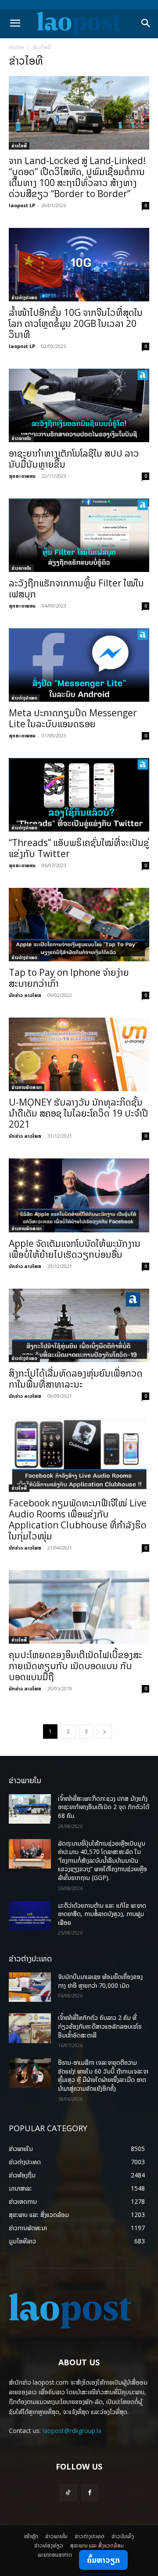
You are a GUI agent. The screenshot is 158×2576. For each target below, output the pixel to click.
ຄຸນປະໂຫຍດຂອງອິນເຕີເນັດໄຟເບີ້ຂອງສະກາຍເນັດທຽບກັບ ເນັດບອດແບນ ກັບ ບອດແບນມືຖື (75, 1666)
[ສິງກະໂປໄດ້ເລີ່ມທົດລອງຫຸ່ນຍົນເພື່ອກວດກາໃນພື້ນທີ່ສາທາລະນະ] (79, 1325)
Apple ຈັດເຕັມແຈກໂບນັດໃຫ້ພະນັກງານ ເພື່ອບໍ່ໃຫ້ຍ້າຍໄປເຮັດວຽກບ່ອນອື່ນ (75, 1249)
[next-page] (104, 1731)
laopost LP (22, 205)
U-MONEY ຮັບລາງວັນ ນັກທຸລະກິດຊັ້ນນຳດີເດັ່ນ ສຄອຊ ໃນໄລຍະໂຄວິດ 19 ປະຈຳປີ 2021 (79, 1113)
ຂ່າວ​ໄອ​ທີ (19, 146)
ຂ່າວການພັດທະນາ (27, 1087)
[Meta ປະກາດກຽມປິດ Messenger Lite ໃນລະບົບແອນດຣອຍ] (79, 665)
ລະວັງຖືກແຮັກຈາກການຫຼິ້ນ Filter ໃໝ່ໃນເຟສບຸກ (76, 588)
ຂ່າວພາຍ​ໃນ (21, 438)
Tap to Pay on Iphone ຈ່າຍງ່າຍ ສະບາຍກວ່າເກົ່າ (69, 978)
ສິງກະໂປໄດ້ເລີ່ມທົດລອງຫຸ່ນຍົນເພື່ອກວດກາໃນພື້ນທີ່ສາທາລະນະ (76, 1379)
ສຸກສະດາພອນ (22, 476)
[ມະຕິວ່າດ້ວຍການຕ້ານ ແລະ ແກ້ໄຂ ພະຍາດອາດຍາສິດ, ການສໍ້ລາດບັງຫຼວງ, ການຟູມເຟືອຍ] (30, 1916)
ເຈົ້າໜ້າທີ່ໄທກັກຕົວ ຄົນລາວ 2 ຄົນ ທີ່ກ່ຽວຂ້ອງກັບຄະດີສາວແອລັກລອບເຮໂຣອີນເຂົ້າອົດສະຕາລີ (100, 2026)
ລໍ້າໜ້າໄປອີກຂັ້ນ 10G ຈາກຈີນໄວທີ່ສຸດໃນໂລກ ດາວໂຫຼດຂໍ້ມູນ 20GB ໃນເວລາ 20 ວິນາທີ (76, 323)
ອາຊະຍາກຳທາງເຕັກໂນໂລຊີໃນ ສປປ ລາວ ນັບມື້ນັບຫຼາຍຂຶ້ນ (74, 459)
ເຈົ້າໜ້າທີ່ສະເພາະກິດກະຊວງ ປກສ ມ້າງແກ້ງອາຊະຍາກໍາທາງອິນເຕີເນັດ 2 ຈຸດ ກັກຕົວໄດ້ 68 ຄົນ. (104, 1807)
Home (16, 47)
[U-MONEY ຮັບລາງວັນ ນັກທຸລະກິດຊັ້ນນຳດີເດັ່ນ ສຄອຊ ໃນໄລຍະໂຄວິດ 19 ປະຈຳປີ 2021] (79, 1054)
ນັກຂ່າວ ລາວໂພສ (25, 995)
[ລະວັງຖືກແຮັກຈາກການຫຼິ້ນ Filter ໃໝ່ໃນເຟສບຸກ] (79, 535)
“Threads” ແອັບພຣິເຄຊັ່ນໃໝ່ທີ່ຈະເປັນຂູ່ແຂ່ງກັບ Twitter (79, 848)
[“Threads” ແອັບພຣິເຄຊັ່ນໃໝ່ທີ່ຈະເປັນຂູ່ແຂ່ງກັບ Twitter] (79, 795)
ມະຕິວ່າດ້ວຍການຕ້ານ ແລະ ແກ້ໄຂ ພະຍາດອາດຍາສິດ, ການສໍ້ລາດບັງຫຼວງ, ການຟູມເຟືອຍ (102, 1914)
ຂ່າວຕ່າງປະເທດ (24, 297)
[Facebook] (90, 2493)
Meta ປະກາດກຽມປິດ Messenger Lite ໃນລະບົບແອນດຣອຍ (73, 718)
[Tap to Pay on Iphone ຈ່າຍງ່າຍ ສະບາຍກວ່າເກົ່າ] (79, 925)
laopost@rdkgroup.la (72, 2431)
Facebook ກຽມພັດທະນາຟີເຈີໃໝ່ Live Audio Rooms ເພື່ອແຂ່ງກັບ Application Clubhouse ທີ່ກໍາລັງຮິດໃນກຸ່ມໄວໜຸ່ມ (78, 1519)
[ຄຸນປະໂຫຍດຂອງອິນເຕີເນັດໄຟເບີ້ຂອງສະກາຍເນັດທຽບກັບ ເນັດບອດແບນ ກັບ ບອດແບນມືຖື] (79, 1607)
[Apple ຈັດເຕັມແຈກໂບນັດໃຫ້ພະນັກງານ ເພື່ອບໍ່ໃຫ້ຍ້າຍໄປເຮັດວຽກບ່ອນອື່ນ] (79, 1195)
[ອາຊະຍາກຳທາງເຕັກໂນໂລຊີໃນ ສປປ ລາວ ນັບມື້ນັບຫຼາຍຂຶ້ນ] (79, 405)
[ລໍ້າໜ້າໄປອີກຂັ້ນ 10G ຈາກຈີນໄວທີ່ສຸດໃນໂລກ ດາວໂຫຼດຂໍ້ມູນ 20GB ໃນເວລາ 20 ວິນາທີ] (79, 265)
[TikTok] (68, 2493)
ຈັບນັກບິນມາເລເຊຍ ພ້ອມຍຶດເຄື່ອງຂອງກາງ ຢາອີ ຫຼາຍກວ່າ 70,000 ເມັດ (100, 1981)
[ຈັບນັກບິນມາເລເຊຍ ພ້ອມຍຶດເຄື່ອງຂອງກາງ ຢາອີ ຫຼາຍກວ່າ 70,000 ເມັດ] (30, 1987)
